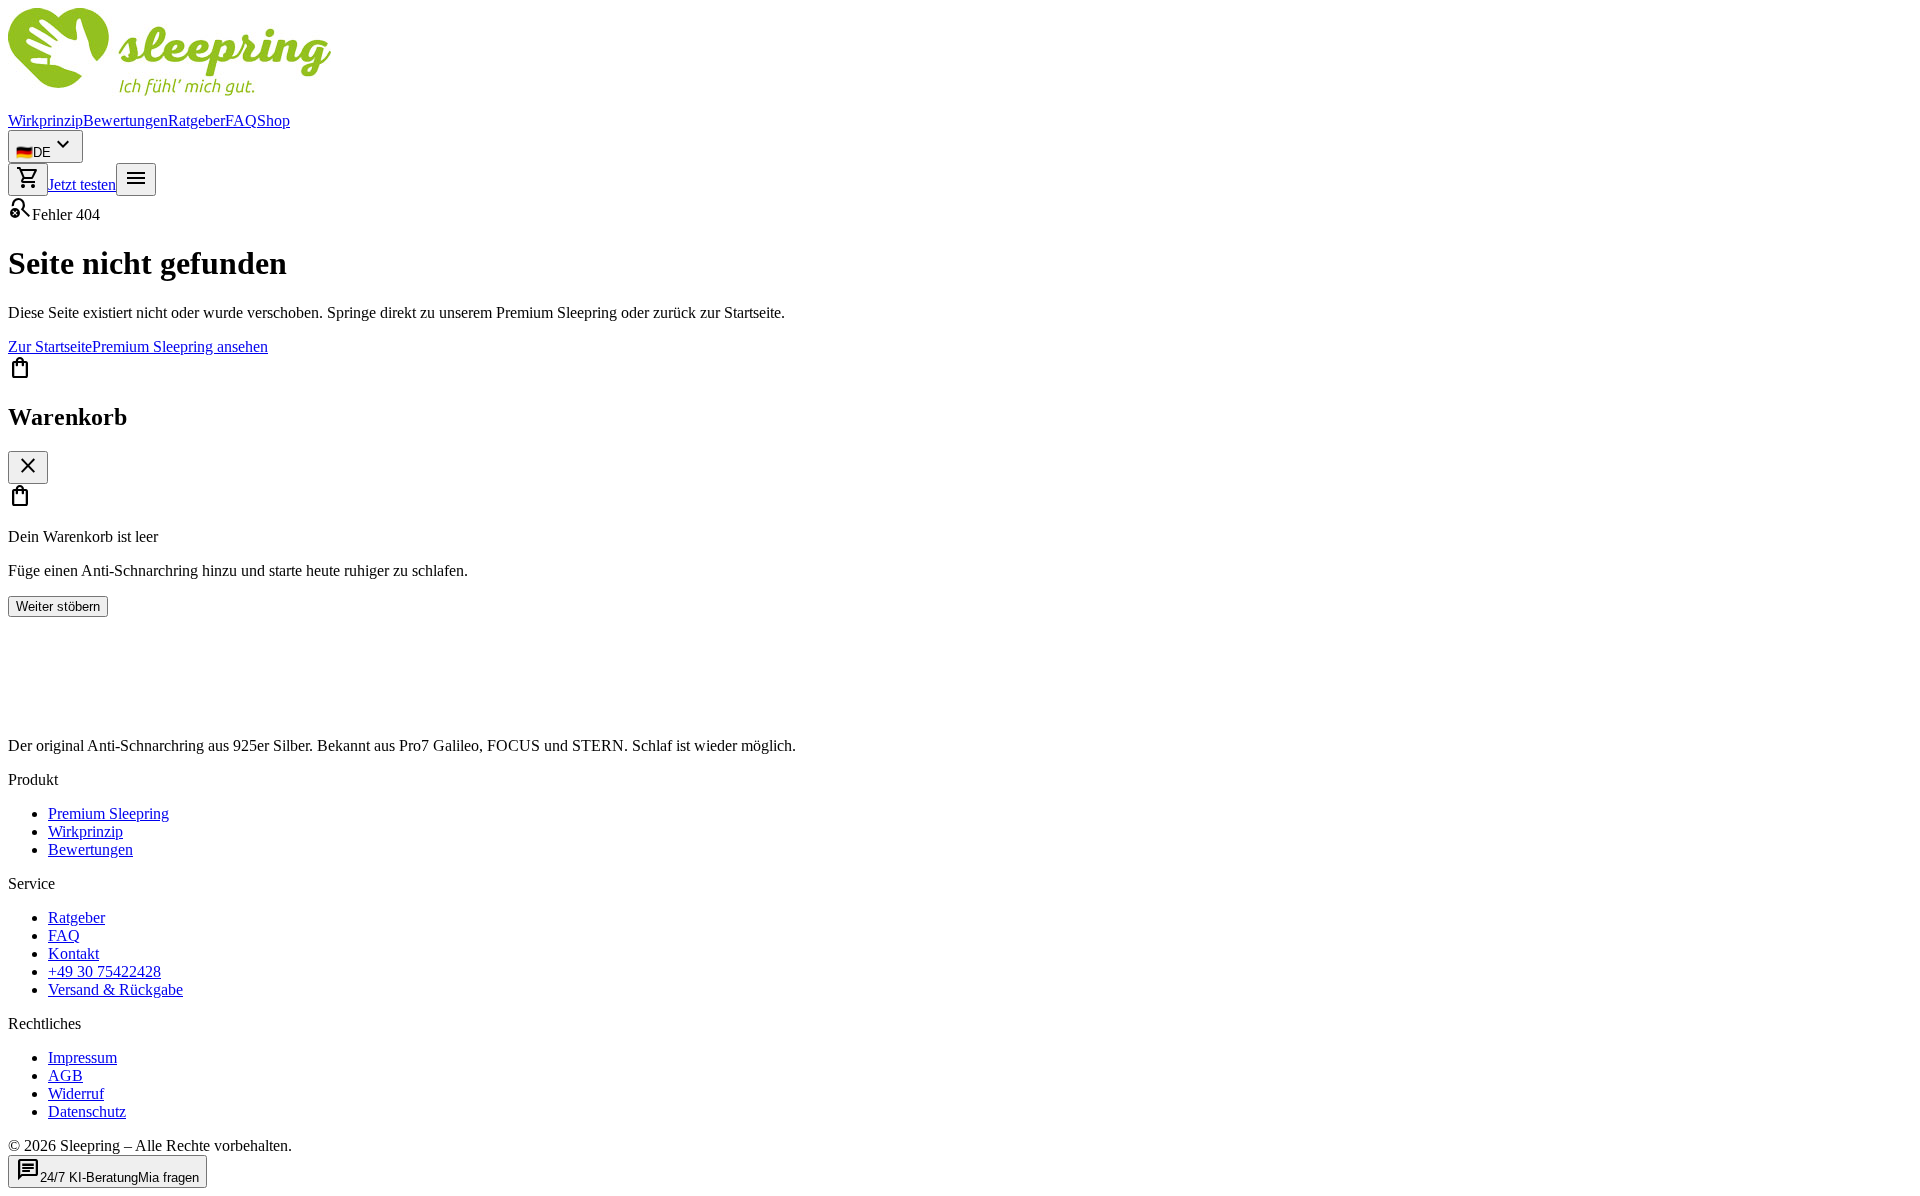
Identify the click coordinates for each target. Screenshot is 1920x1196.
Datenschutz (87, 1111)
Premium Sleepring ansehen (180, 346)
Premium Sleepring (108, 813)
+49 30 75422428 (104, 971)
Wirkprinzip (45, 120)
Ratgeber (196, 120)
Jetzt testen (82, 184)
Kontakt (73, 953)
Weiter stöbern (58, 606)
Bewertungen (125, 120)
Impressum (82, 1057)
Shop (273, 120)
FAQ (241, 120)
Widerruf (76, 1093)
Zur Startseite (50, 346)
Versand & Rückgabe (115, 989)
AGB (65, 1075)
